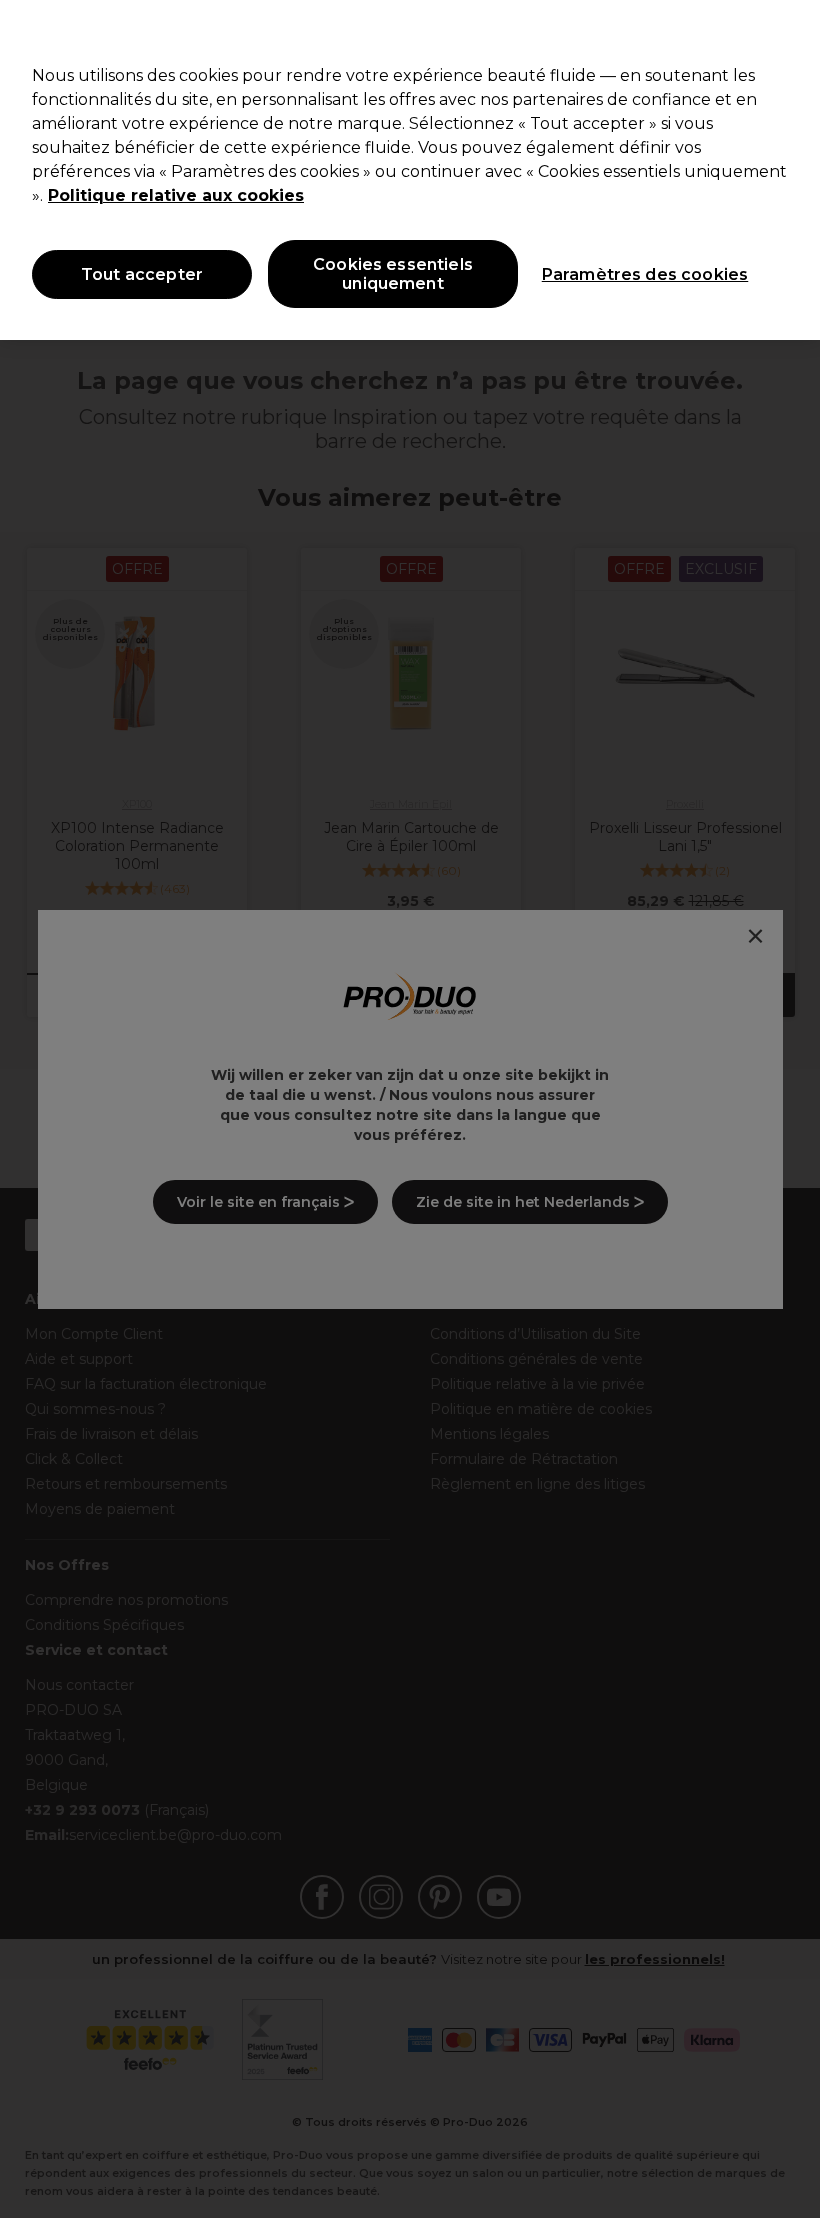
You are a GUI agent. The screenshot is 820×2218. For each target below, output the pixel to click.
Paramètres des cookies (645, 274)
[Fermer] (788, 32)
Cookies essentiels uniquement (393, 274)
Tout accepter (142, 274)
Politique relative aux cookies (176, 195)
